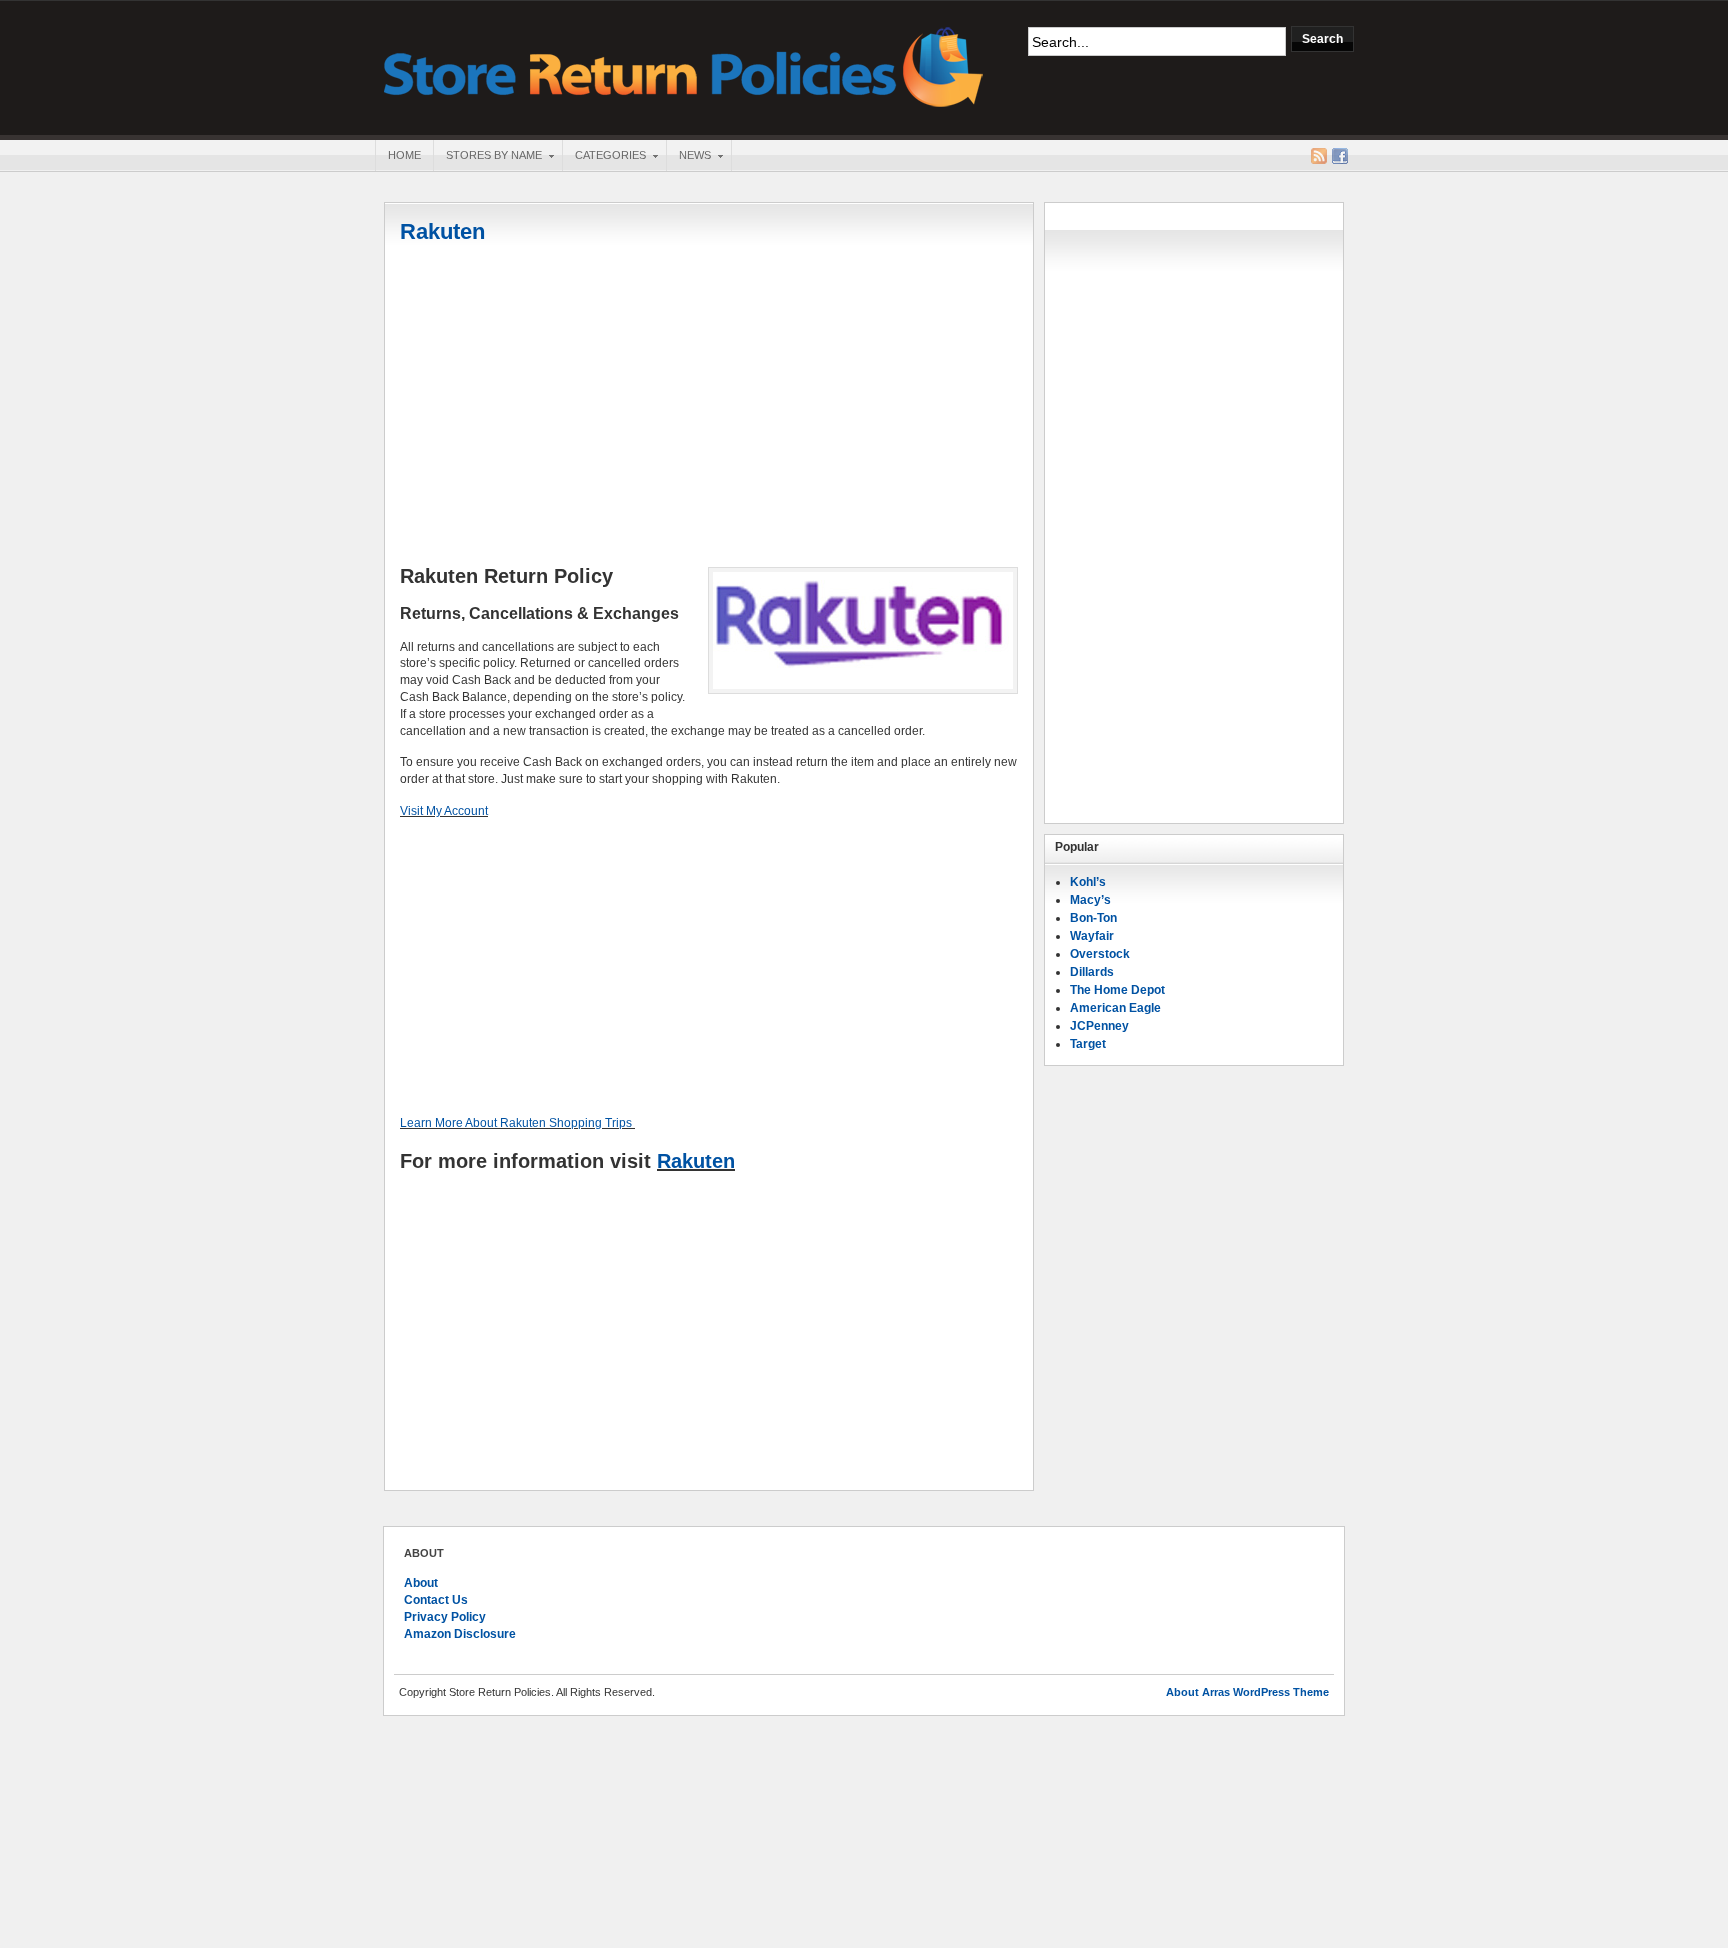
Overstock (1100, 954)
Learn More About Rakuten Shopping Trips (516, 1123)
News (688, 157)
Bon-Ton (1093, 918)
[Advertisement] (709, 407)
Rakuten (442, 231)
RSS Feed (1319, 156)
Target (1088, 1044)
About (421, 1583)
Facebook (1340, 156)
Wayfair (1092, 936)
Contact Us (436, 1600)
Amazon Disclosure (460, 1634)
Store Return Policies (684, 65)
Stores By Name (487, 157)
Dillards (1092, 972)
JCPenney (1099, 1026)
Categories (604, 157)
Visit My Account (444, 811)
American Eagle (1115, 1008)
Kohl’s (1088, 882)
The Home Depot (1117, 990)
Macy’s (1090, 900)
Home (404, 155)
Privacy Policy (445, 1617)
